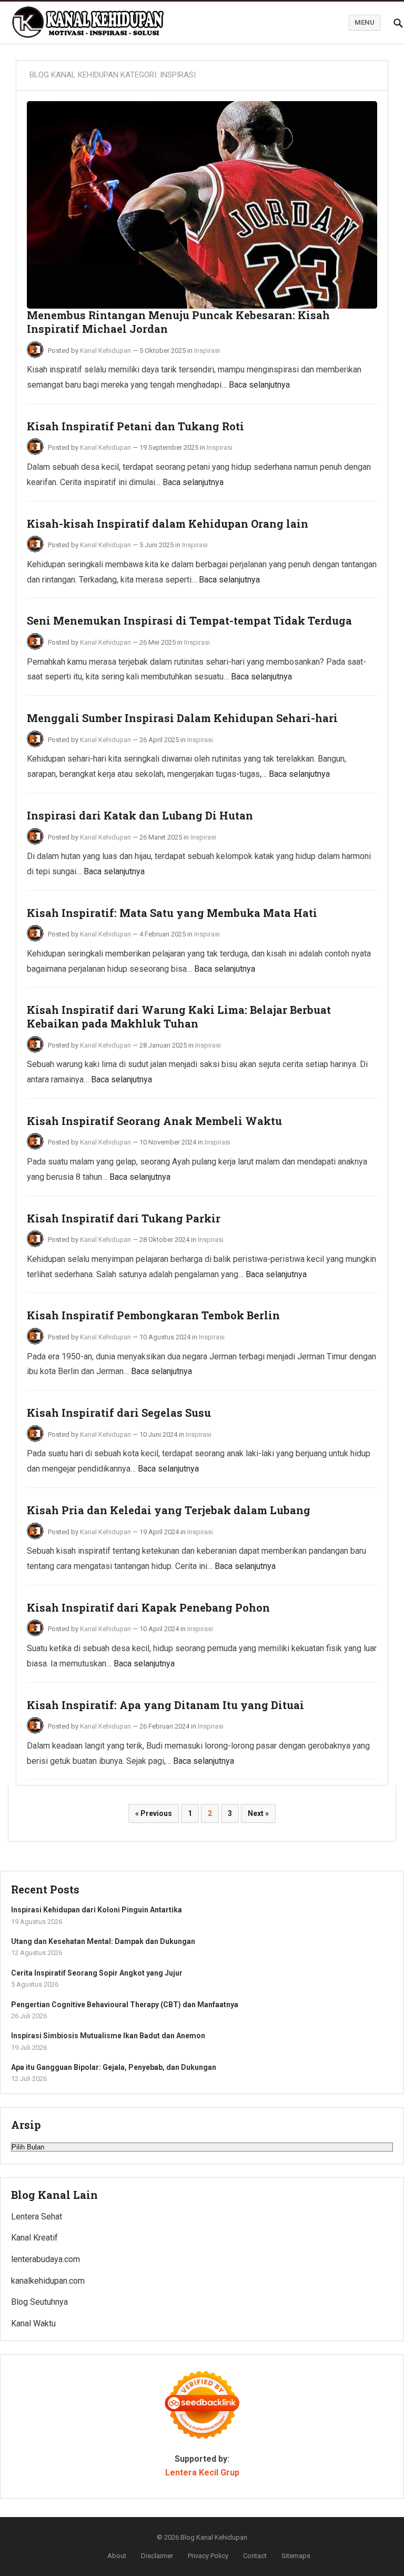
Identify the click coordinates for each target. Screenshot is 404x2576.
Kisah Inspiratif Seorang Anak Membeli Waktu (154, 1121)
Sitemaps (296, 2556)
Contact (255, 2556)
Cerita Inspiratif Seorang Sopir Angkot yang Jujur (97, 1973)
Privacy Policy (208, 2556)
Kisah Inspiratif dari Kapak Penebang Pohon (148, 1607)
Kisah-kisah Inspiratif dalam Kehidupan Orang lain (168, 524)
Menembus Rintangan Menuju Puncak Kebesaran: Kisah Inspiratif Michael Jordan (178, 322)
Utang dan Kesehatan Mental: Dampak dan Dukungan (103, 1941)
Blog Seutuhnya (39, 2302)
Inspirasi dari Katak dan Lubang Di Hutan (140, 815)
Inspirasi (207, 351)
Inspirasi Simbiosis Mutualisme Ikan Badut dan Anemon (108, 2036)
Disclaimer (157, 2556)
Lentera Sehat (37, 2217)
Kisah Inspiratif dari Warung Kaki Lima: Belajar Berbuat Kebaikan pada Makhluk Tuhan (179, 1016)
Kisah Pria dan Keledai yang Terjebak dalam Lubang (169, 1510)
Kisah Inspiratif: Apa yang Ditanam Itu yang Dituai (165, 1705)
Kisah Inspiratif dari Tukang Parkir (124, 1218)
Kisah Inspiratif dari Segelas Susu (119, 1413)
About (117, 2556)
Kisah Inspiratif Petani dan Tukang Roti (135, 426)
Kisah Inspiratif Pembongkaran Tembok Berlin (153, 1315)
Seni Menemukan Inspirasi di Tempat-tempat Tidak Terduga (189, 620)
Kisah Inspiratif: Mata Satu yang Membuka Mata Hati (172, 913)
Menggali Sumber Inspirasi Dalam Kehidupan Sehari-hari (182, 718)
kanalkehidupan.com (48, 2281)
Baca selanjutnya (259, 385)
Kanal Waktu (33, 2323)
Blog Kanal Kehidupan (214, 2537)
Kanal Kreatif (34, 2238)
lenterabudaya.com (46, 2259)
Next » (258, 1813)
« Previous (154, 1813)
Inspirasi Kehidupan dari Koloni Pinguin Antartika (97, 1910)
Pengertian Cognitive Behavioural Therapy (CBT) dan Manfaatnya (125, 2005)
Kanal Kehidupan (105, 351)
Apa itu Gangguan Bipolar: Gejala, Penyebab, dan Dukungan (114, 2067)
